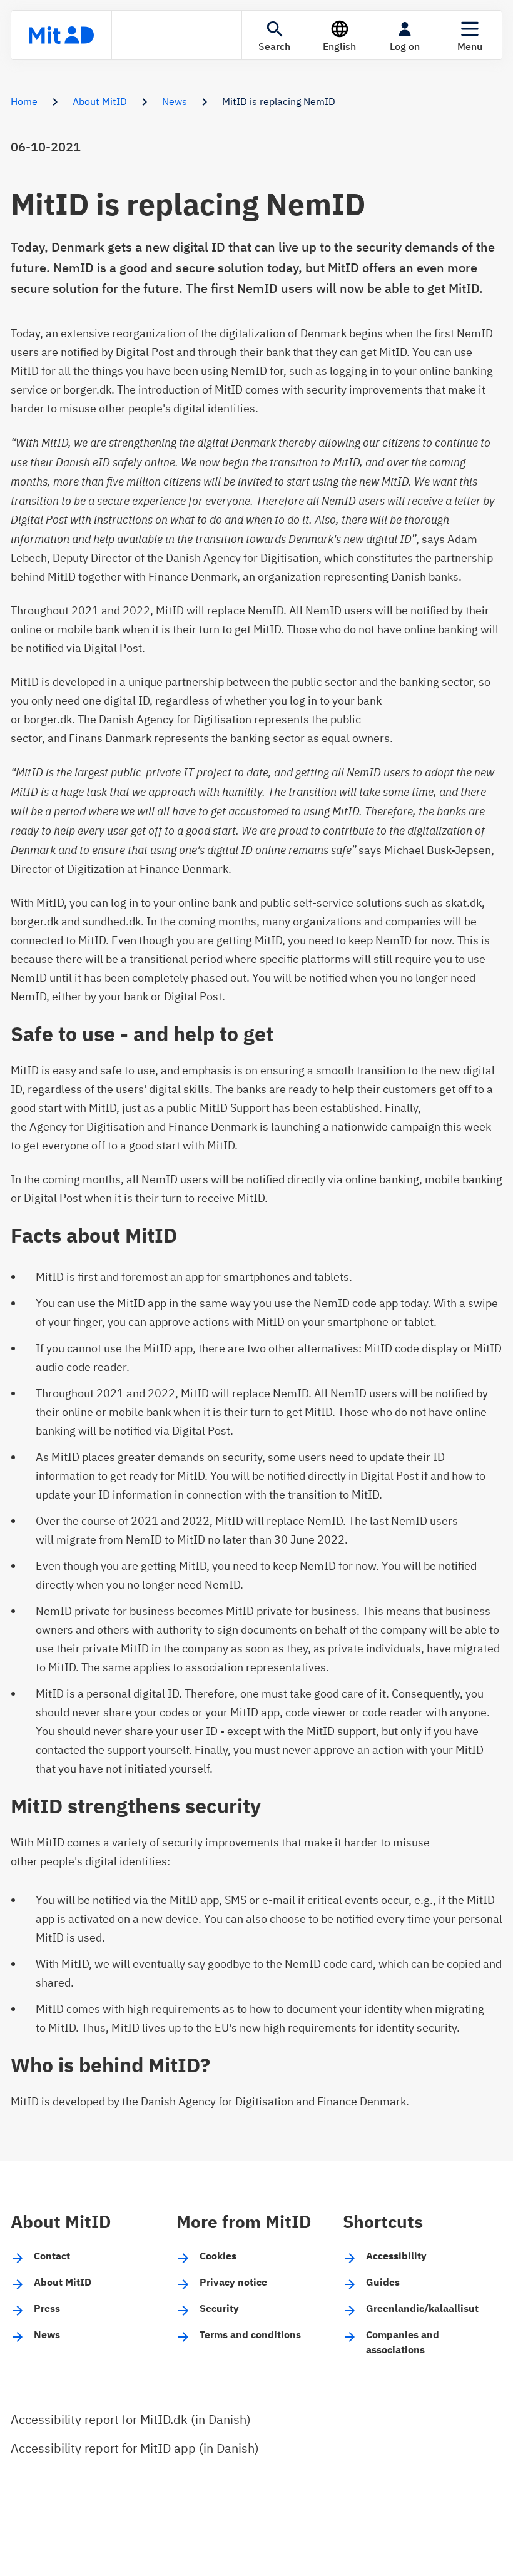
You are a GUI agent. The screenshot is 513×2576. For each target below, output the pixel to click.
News (175, 101)
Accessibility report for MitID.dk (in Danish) (131, 2419)
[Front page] (61, 35)
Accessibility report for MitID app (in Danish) (135, 2448)
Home (24, 101)
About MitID (100, 101)
